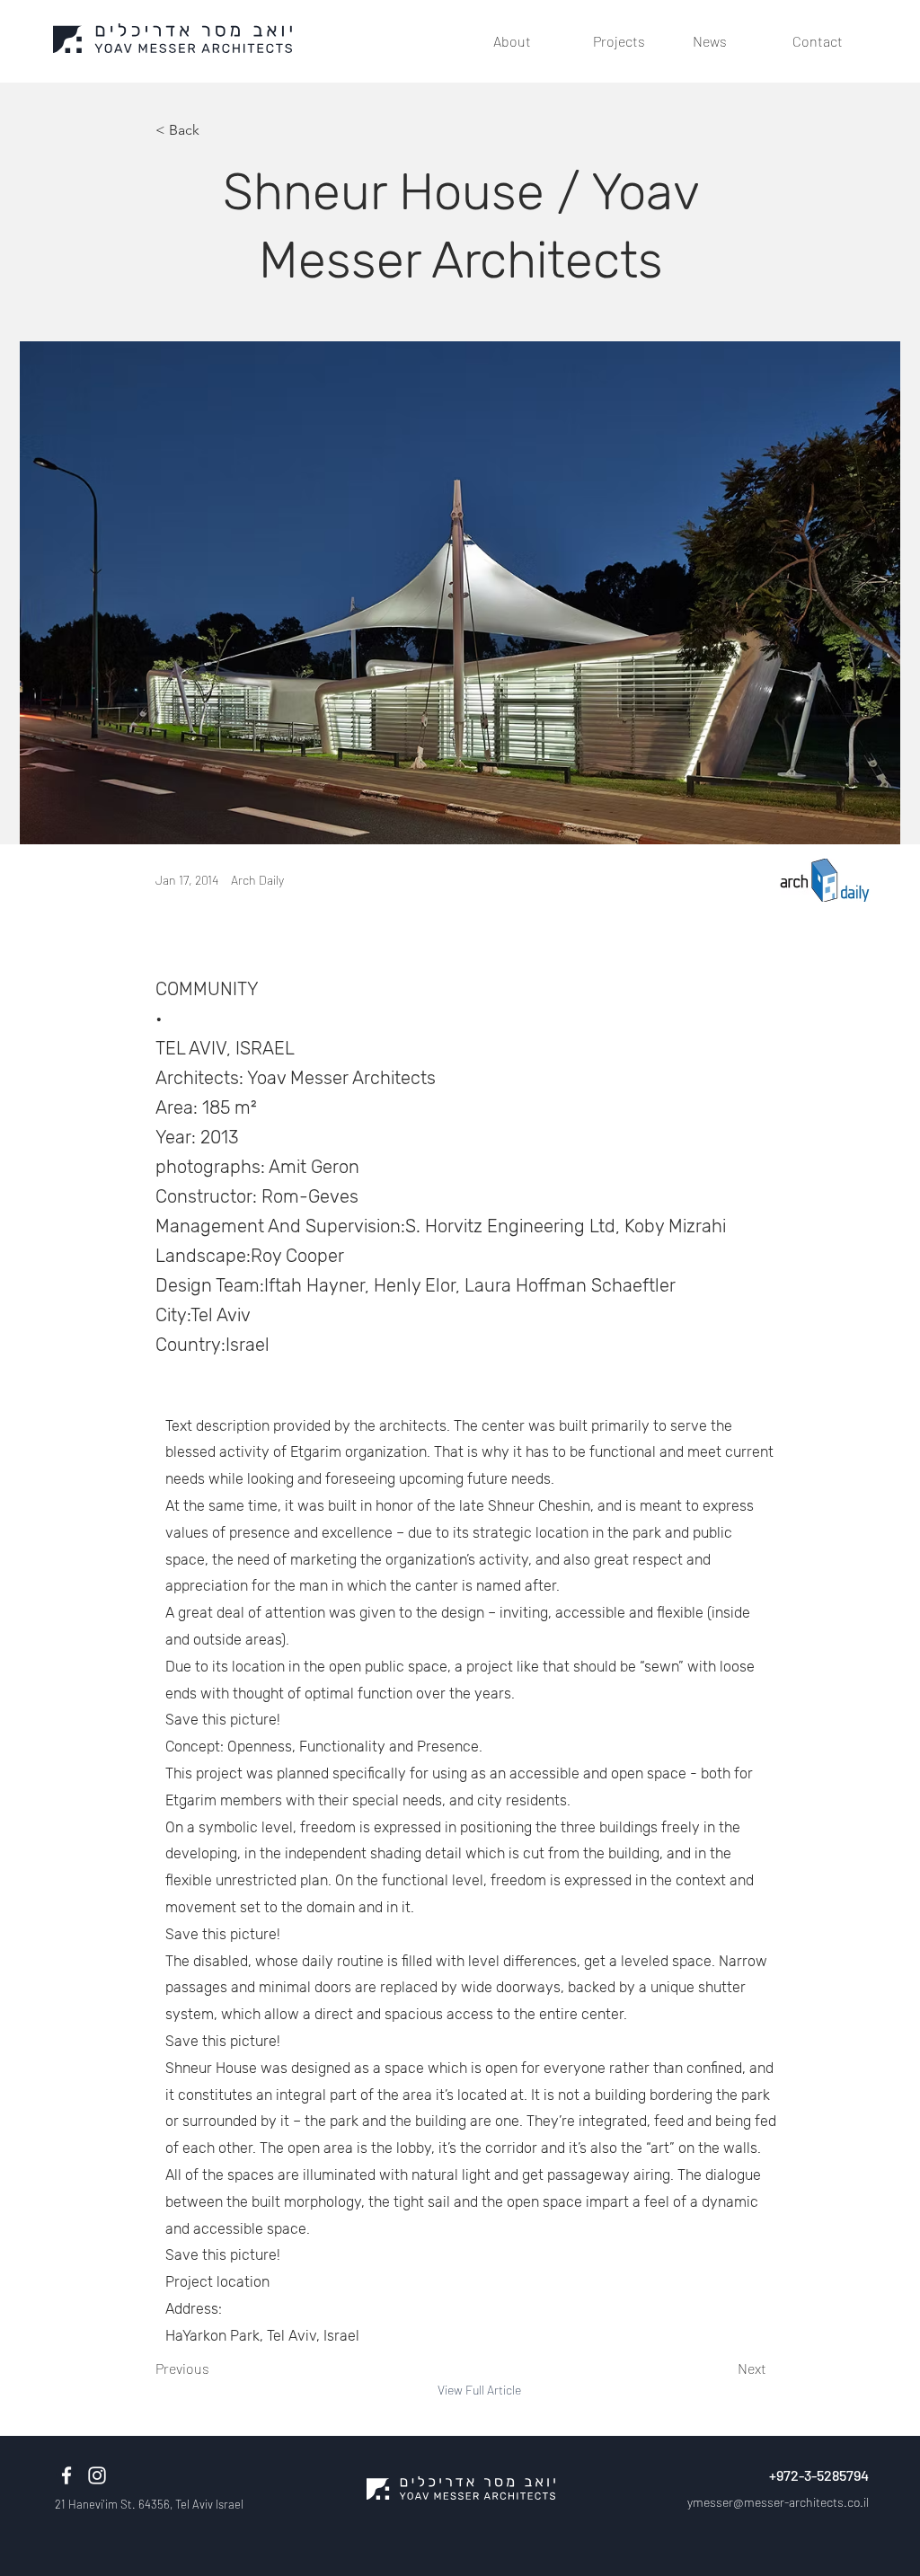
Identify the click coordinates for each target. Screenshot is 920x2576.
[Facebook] (66, 2475)
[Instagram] (97, 2475)
